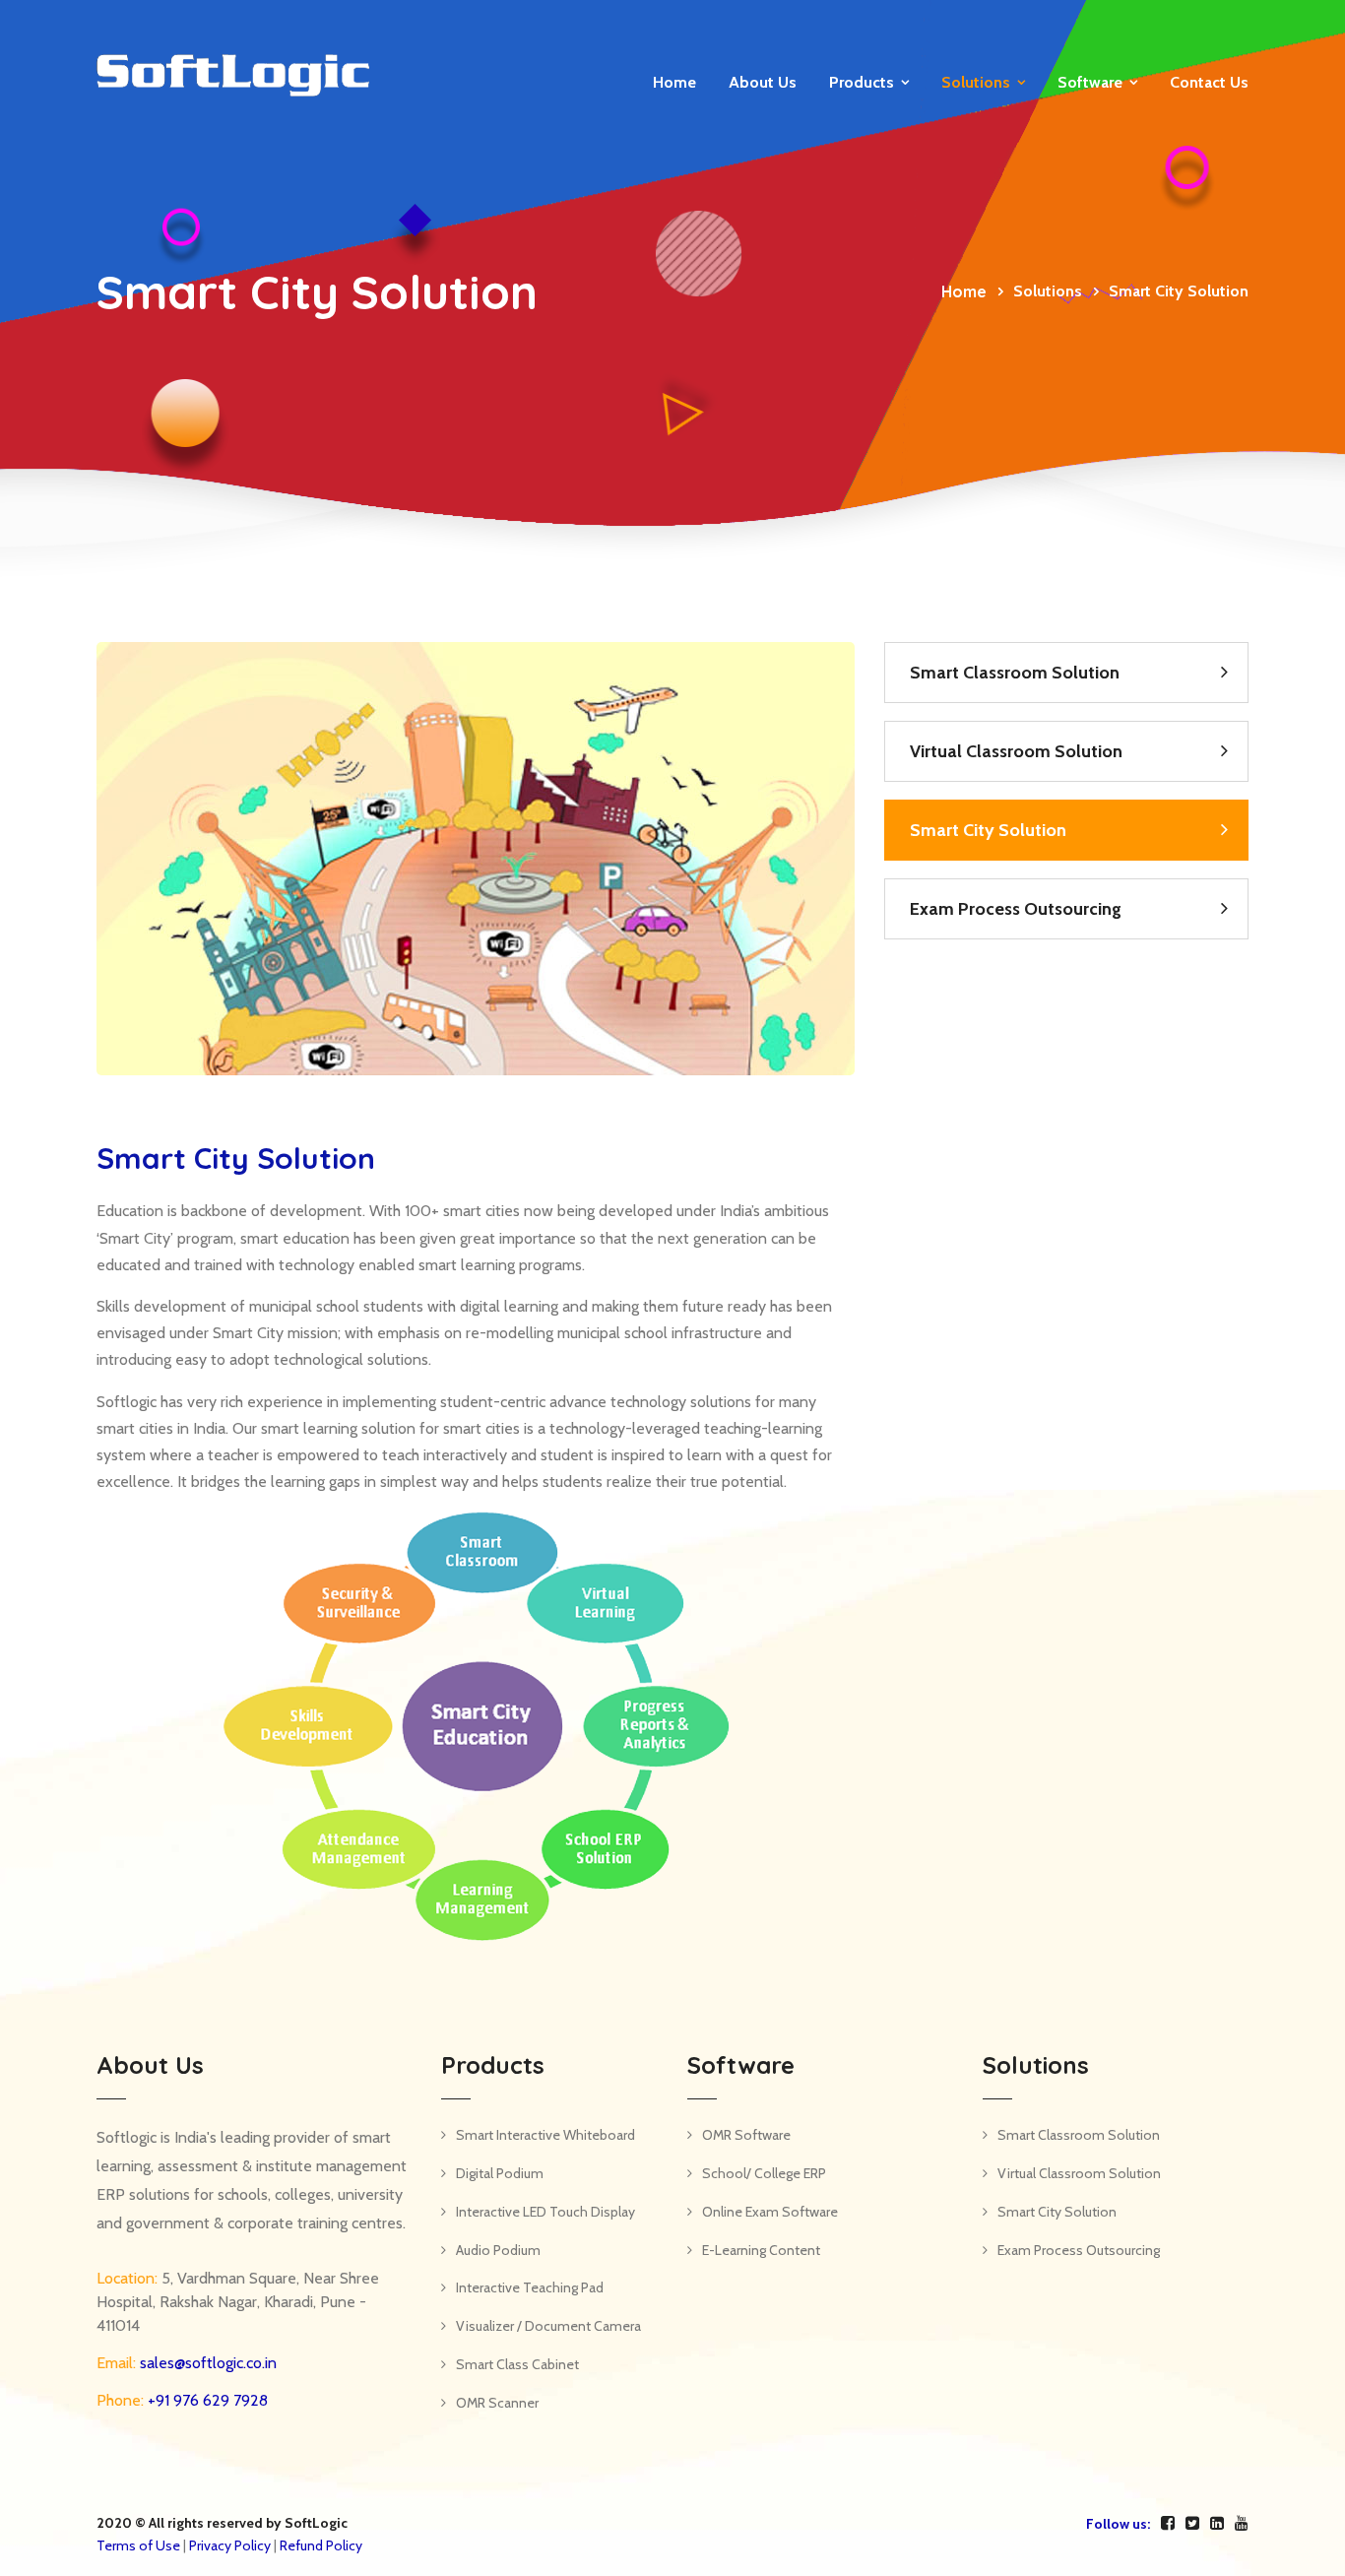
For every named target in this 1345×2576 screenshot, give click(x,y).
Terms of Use (138, 2545)
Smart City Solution (988, 830)
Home (674, 82)
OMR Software (746, 2135)
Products (862, 82)
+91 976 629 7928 (206, 2400)
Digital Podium (500, 2173)
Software (1090, 82)
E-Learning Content (761, 2250)
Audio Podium (498, 2250)
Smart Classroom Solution (1015, 673)
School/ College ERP (764, 2173)
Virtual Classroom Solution (1016, 751)
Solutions (976, 82)
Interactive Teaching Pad (530, 2287)
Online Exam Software (770, 2212)
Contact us (1209, 82)
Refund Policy (321, 2545)
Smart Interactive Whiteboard (545, 2135)
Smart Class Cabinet (517, 2364)
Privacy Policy (230, 2545)
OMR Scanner (497, 2403)
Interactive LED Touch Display (545, 2212)
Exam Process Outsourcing (1016, 909)
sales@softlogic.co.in (206, 2363)
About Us (763, 82)
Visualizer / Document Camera (548, 2326)
